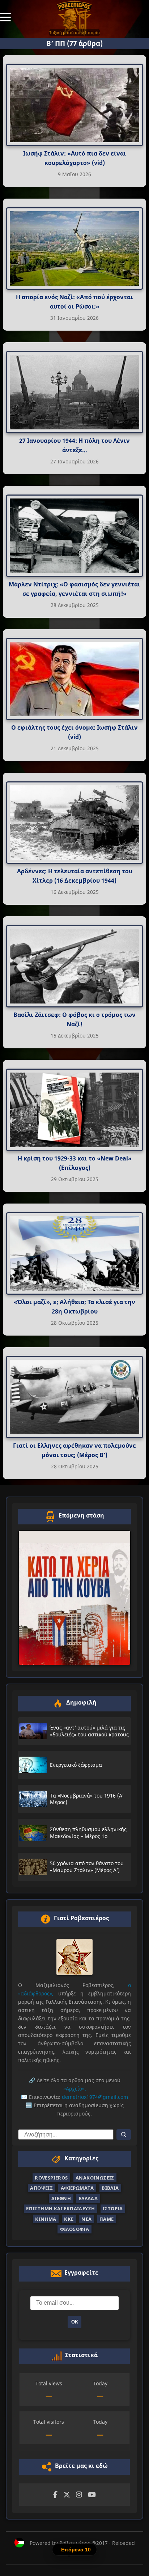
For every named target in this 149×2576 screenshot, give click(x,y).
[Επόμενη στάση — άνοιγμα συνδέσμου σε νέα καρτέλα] (74, 1598)
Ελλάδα (88, 2198)
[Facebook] (55, 2495)
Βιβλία (110, 2188)
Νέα (86, 2219)
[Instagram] (79, 2495)
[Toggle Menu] (5, 17)
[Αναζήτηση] (124, 2134)
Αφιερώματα (77, 2188)
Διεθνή (61, 2198)
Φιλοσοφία (75, 2229)
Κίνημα (46, 2219)
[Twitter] (67, 2495)
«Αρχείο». (75, 2089)
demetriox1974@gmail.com (95, 2097)
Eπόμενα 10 (76, 2550)
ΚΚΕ (69, 2219)
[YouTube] (92, 2495)
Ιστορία (113, 2208)
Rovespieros (51, 2178)
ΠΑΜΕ (107, 2219)
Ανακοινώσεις (95, 2178)
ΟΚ (75, 2322)
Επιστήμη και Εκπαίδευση (60, 2208)
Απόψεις (41, 2188)
